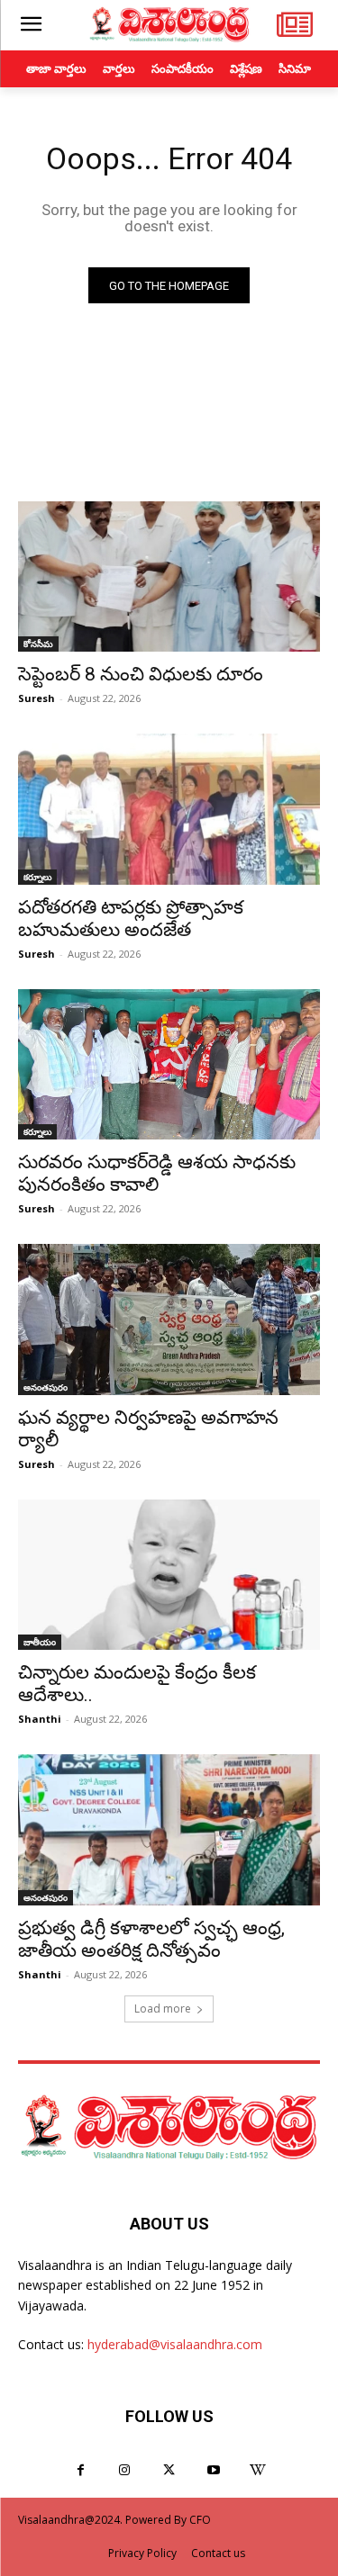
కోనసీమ (38, 644)
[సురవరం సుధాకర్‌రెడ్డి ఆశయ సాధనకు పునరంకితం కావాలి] (169, 1065)
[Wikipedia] (257, 2470)
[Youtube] (213, 2470)
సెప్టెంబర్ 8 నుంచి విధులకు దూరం (141, 674)
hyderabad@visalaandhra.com (175, 2344)
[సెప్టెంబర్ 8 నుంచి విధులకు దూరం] (169, 577)
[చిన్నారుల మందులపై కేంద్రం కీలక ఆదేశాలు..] (169, 1575)
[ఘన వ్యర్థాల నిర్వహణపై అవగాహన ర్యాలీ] (169, 1320)
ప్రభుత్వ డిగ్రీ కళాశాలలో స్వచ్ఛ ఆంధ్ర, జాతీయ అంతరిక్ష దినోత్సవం (151, 1939)
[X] (169, 2470)
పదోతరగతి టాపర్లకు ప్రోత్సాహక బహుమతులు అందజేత (131, 919)
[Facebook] (81, 2470)
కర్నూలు (37, 877)
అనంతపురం (46, 1387)
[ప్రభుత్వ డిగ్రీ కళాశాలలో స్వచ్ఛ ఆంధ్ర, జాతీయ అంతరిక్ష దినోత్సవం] (169, 1830)
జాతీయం (40, 1642)
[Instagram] (125, 2470)
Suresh (37, 698)
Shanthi (40, 1719)
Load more (163, 2009)
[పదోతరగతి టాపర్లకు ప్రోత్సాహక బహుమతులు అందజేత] (169, 809)
